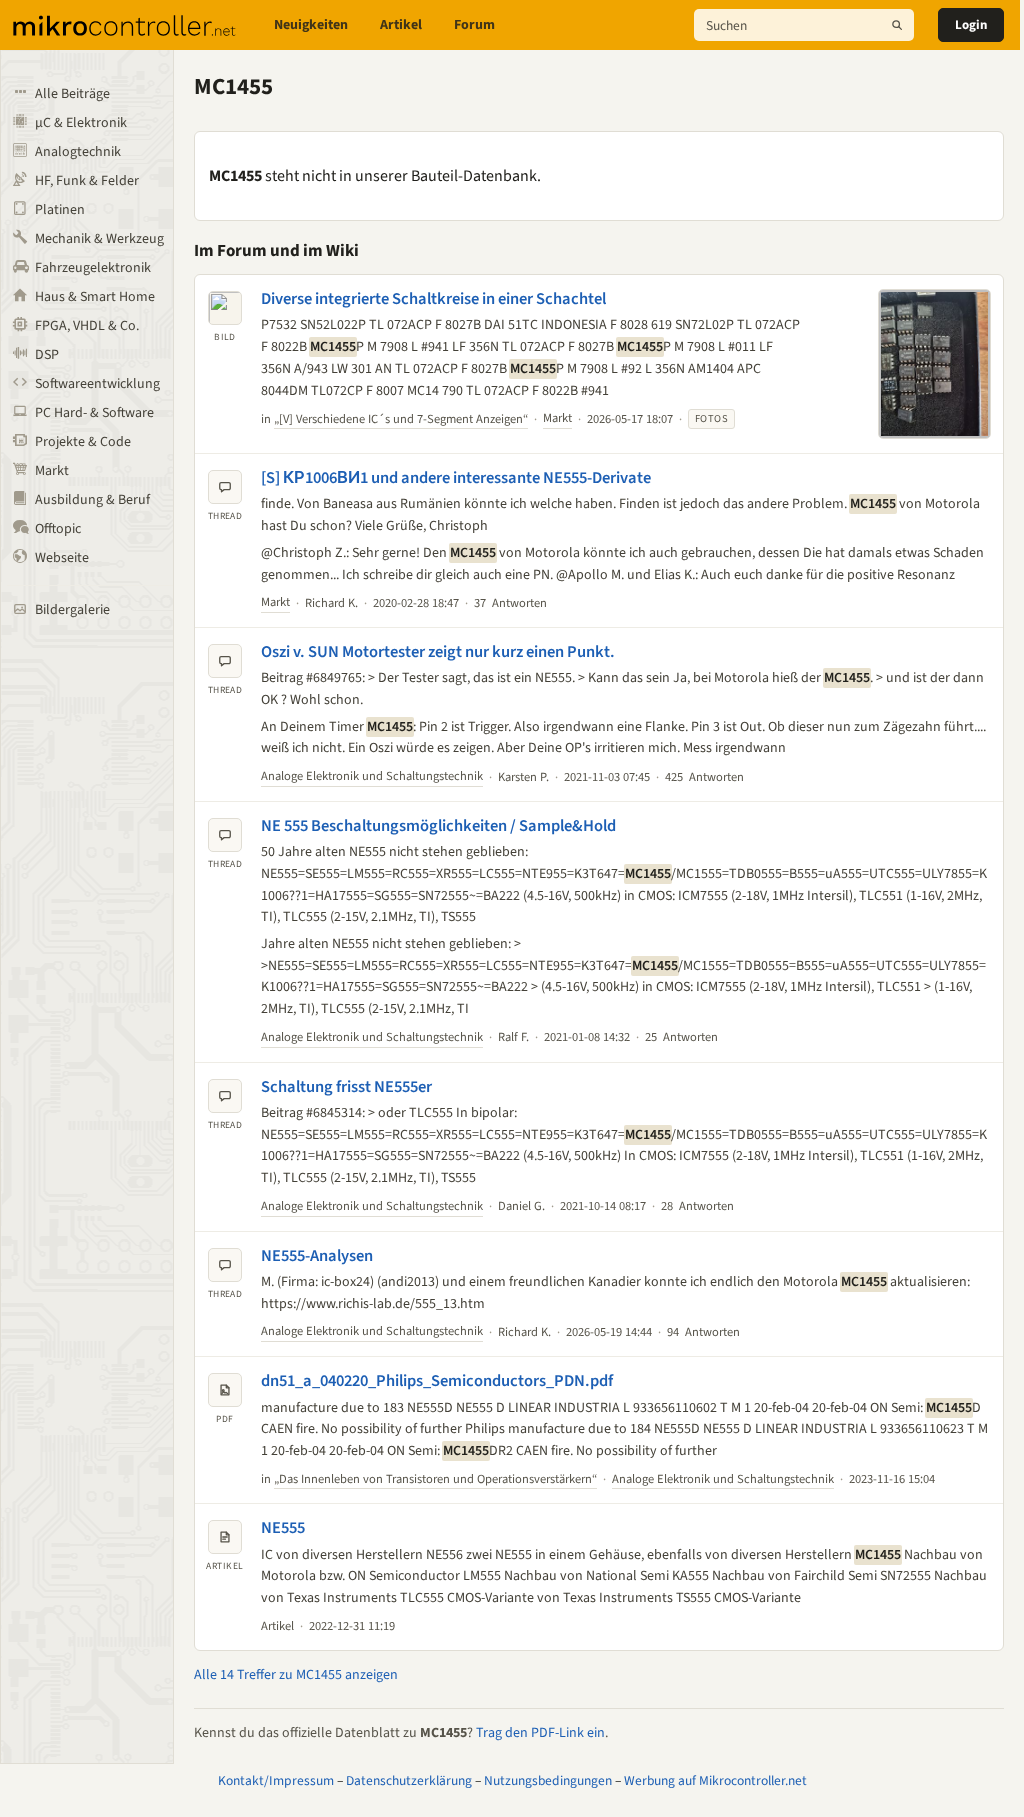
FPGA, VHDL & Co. (87, 326)
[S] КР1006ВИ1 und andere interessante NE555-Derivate (456, 478)
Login (971, 25)
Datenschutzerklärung (409, 1780)
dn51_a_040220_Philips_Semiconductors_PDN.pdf (437, 1381)
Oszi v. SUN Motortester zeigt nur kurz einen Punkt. (438, 652)
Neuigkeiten (311, 25)
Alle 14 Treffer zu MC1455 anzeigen (296, 1675)
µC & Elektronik (81, 123)
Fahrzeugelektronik (93, 268)
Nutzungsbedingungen (548, 1780)
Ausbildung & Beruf (92, 500)
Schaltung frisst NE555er (346, 1087)
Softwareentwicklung (97, 384)
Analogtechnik (78, 152)
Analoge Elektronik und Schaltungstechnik (372, 776)
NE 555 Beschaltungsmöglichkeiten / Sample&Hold (438, 826)
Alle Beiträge (72, 94)
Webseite (62, 558)
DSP (47, 355)
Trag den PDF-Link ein (540, 1733)
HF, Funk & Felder (87, 181)
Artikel (401, 25)
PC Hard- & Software (94, 413)
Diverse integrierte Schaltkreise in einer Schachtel (433, 299)
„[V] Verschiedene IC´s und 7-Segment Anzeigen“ (401, 419)
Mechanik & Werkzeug (99, 239)
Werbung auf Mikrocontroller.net (715, 1780)
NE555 (283, 1528)
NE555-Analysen (317, 1256)
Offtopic (58, 529)
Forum (474, 25)
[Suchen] (897, 25)
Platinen (60, 210)
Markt (52, 471)
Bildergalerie (72, 610)
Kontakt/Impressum (276, 1780)
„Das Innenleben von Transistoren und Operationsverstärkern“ (435, 1479)
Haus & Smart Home (95, 297)
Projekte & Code (83, 442)
